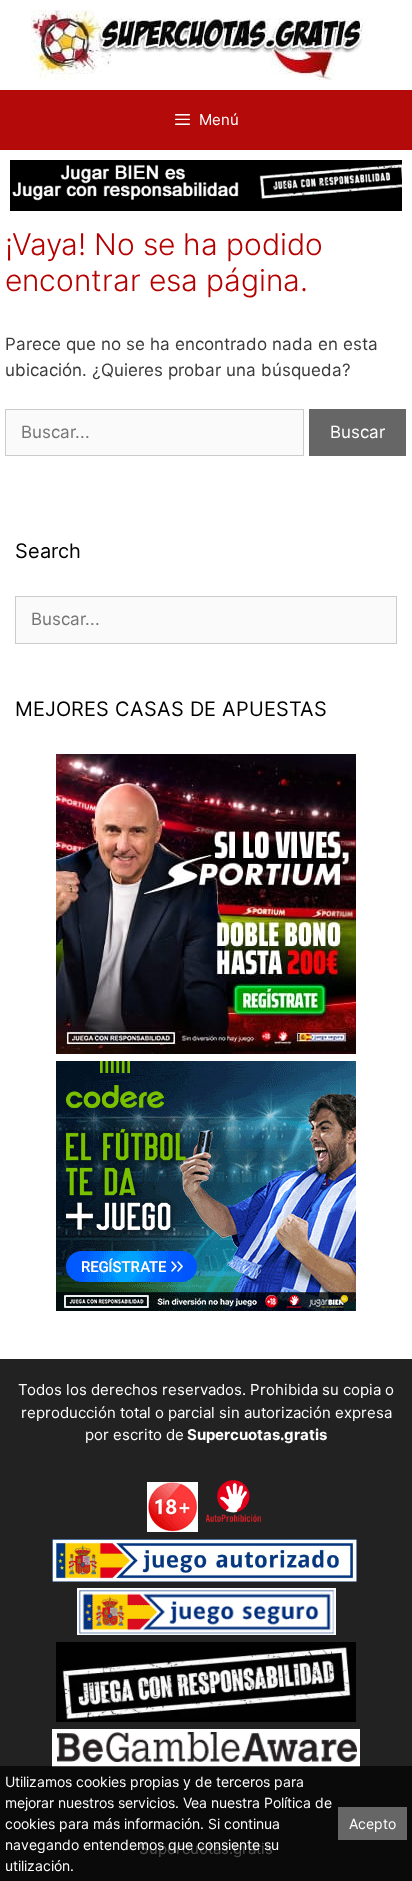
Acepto (372, 1823)
